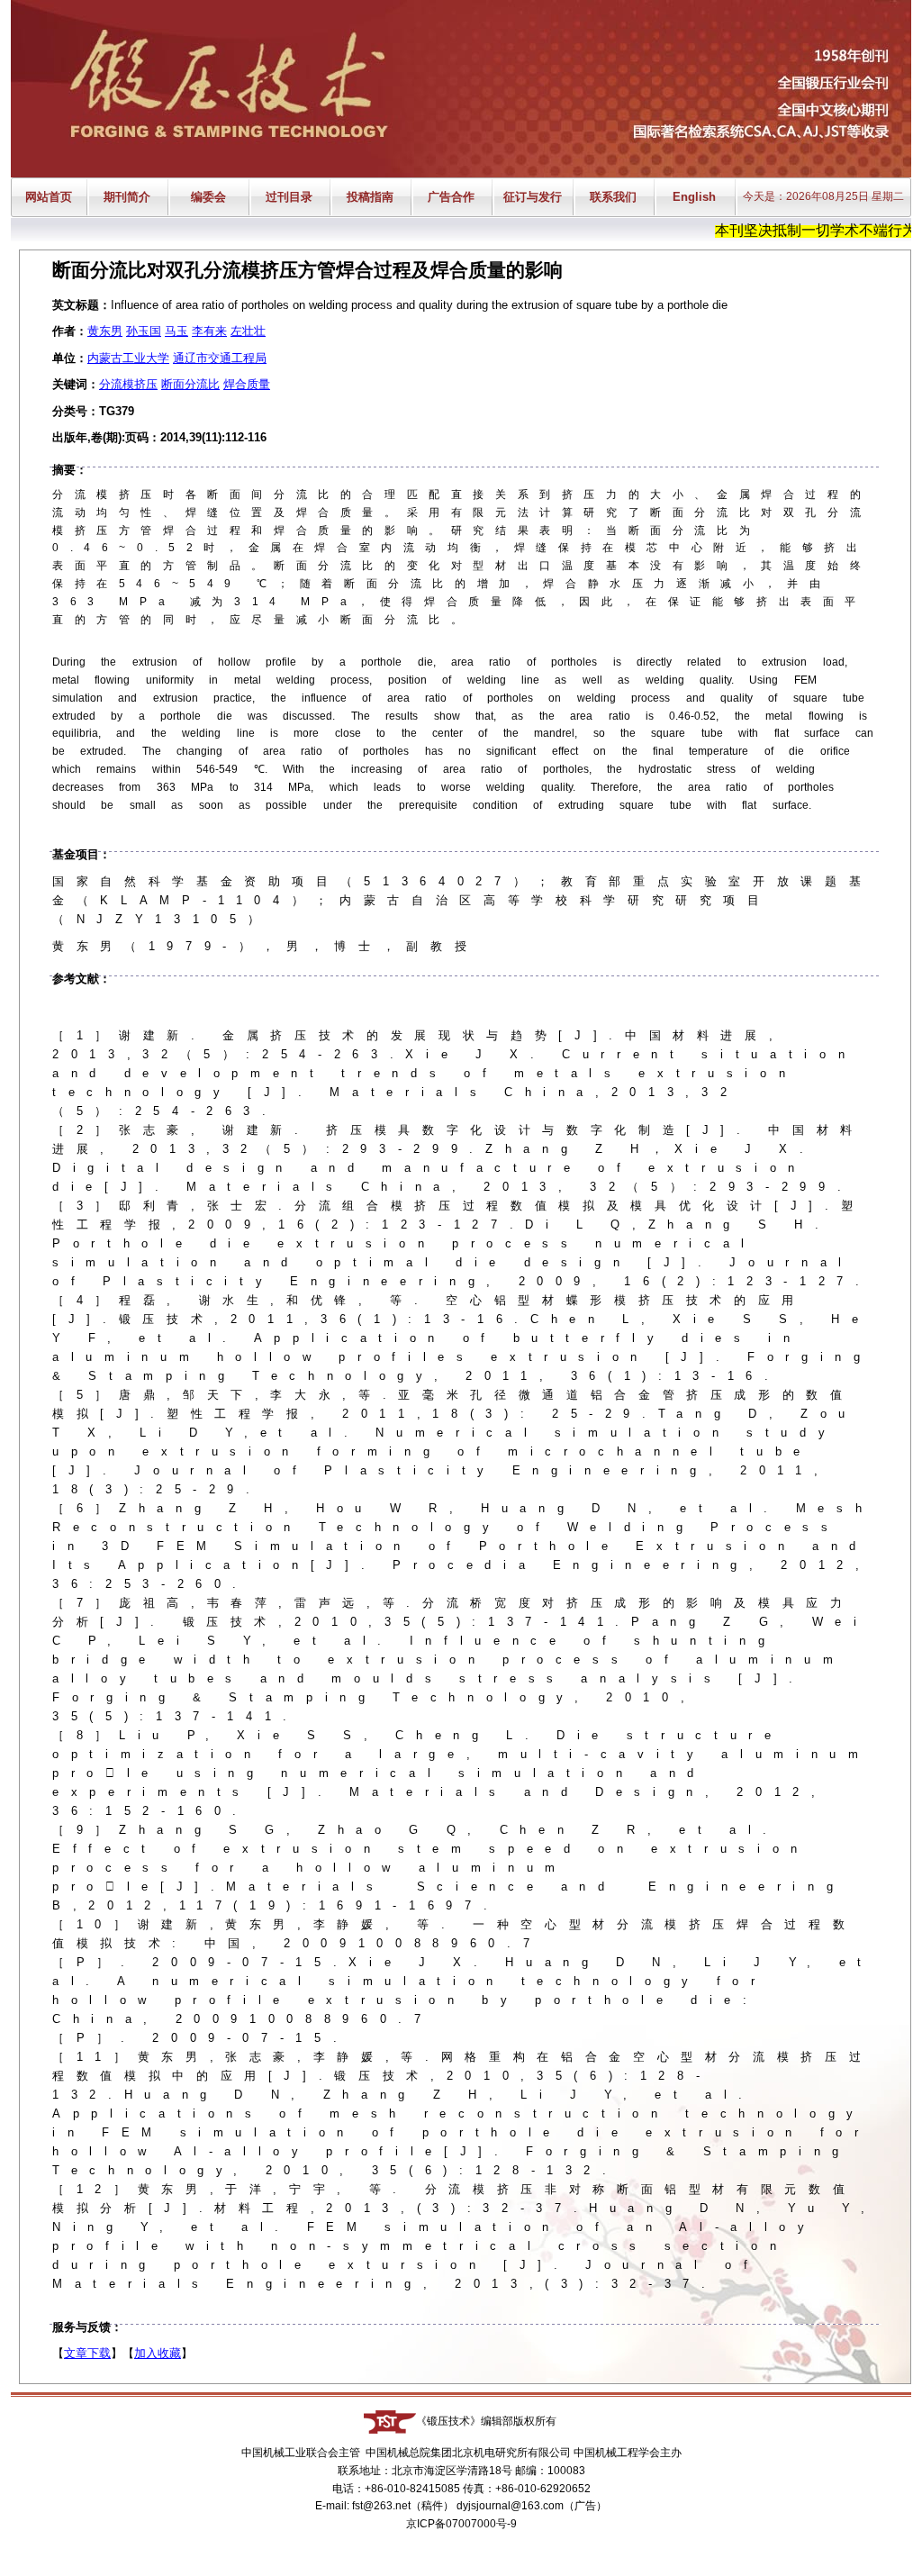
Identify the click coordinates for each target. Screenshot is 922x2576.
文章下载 (87, 2353)
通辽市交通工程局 (220, 358)
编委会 (208, 197)
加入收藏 (158, 2353)
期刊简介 (127, 197)
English (694, 197)
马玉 (176, 331)
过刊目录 (289, 197)
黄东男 (105, 331)
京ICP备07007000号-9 (461, 2524)
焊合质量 (247, 384)
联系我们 (613, 197)
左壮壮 (248, 331)
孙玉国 (144, 331)
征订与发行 (533, 197)
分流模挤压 (128, 384)
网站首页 (49, 197)
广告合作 (451, 197)
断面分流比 (190, 384)
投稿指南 (370, 197)
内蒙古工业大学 (128, 358)
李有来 (209, 331)
